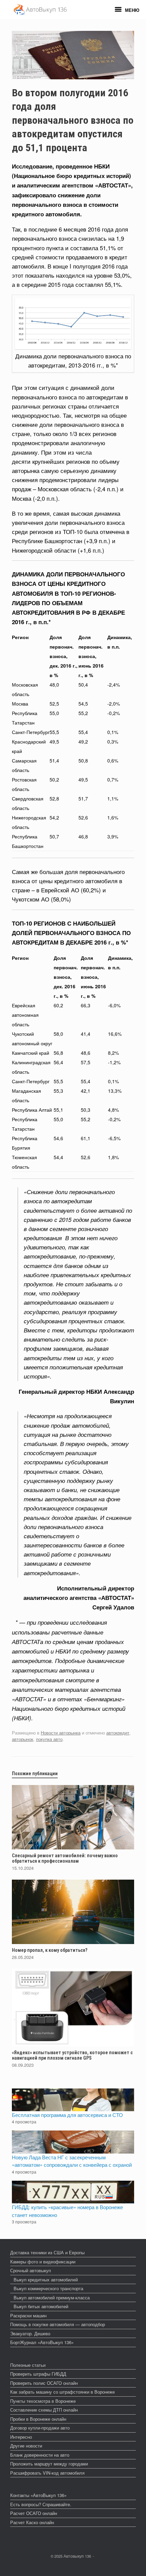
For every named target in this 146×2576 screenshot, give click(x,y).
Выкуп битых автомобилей (41, 2306)
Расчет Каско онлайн (32, 2522)
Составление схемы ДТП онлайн (44, 2410)
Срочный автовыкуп (31, 2270)
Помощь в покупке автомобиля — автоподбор (58, 2324)
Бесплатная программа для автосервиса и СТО (67, 2115)
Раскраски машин (28, 2315)
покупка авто (49, 1739)
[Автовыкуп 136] (40, 10)
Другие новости (26, 2446)
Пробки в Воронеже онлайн (38, 2419)
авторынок (23, 1739)
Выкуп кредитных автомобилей (46, 2280)
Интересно (21, 2437)
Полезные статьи (28, 2365)
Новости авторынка (61, 1733)
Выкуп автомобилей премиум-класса (52, 2297)
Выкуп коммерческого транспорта (48, 2288)
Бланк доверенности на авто (40, 2455)
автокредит (118, 1733)
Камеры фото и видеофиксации (43, 2262)
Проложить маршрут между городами (49, 2464)
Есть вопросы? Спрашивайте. (41, 2504)
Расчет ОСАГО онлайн (34, 2513)
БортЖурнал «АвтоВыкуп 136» (42, 2342)
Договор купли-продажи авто (40, 2428)
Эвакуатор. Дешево (30, 2333)
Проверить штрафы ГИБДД (38, 2374)
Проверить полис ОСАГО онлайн (44, 2383)
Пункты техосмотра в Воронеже (43, 2401)
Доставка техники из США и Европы (47, 2252)
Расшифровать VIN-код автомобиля (47, 2473)
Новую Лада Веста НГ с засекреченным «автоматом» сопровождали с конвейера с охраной (72, 2161)
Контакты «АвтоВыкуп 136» (38, 2495)
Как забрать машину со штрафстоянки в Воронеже (62, 2392)
